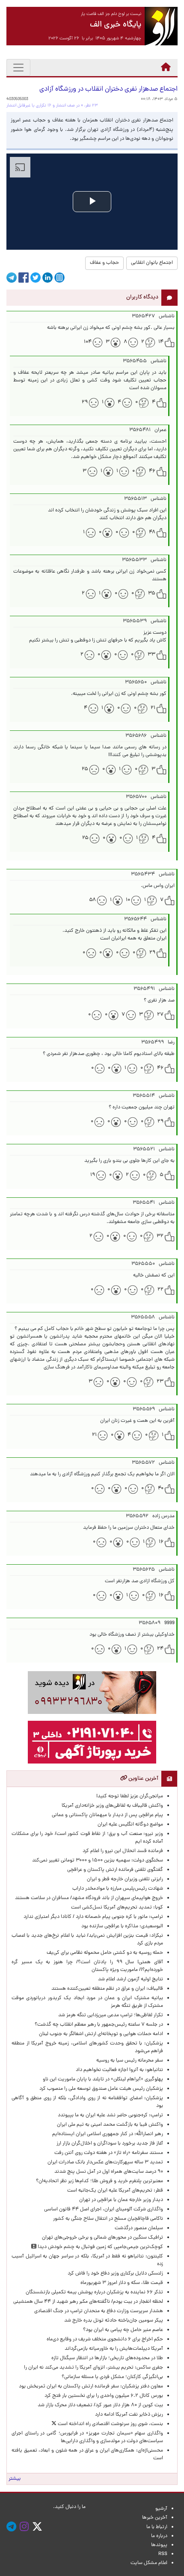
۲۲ (160, 1290)
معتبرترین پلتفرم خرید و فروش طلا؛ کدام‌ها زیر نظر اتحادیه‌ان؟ (99, 2181)
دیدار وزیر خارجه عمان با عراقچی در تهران (121, 2200)
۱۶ (161, 1542)
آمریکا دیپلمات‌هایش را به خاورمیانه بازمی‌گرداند (114, 2349)
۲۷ (160, 1015)
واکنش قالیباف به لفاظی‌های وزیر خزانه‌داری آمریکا (112, 1806)
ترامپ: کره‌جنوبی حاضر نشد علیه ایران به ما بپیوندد (110, 2115)
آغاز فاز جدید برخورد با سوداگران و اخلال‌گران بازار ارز (110, 2144)
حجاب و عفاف (104, 263)
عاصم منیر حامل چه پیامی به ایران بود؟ (123, 2330)
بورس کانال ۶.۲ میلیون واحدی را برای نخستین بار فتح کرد (104, 2396)
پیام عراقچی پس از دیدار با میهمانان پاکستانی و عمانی (107, 1815)
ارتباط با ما (157, 2527)
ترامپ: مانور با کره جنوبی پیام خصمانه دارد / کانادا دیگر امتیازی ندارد (93, 1917)
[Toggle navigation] (18, 68)
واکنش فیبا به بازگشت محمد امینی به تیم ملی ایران (110, 2125)
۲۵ (85, 769)
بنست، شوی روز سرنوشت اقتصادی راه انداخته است (110, 2424)
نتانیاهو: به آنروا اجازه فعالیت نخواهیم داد (119, 2070)
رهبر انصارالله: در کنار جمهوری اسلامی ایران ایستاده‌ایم (108, 2134)
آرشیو (161, 2509)
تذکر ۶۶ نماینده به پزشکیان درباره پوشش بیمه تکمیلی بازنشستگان (94, 2292)
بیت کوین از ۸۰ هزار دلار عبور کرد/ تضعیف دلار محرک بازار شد (100, 2405)
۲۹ (85, 402)
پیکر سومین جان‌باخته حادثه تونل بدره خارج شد (114, 2321)
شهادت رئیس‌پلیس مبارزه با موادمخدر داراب (118, 1889)
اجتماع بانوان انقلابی (152, 263)
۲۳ (160, 1382)
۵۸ (92, 900)
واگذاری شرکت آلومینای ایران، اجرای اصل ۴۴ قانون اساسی (102, 2210)
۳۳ (151, 655)
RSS (163, 2554)
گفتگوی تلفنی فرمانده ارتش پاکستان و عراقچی (115, 1870)
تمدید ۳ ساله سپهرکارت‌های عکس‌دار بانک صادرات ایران (105, 2162)
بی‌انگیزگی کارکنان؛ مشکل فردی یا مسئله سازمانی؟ (112, 2377)
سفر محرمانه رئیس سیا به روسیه (130, 2061)
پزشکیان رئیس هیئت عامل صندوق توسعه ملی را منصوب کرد (101, 2089)
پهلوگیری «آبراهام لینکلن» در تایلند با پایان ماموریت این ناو (103, 2080)
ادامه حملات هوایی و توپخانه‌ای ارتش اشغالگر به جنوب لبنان (101, 2034)
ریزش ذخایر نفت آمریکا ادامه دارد (129, 2415)
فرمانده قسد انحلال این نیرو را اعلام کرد (123, 1851)
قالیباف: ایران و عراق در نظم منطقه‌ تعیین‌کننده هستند (107, 1989)
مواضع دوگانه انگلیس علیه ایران (130, 1825)
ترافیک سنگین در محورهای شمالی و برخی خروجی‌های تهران (102, 2238)
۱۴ (161, 342)
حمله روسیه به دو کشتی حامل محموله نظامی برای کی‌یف (105, 1953)
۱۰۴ (88, 342)
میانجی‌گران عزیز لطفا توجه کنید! (130, 1796)
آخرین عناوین (143, 1779)
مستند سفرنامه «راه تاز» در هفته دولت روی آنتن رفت (109, 2153)
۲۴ (160, 1649)
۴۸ (152, 532)
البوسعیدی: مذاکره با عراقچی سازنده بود (122, 1926)
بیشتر (15, 2479)
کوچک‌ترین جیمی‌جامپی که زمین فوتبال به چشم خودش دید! (100, 2247)
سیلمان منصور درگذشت (139, 2228)
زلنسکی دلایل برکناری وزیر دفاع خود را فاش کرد (115, 2274)
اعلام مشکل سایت (149, 2563)
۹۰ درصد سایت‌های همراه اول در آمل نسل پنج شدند (109, 2172)
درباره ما (159, 2536)
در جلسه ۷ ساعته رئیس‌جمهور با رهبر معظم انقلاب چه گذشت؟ (99, 2025)
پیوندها (159, 2545)
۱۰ (128, 900)
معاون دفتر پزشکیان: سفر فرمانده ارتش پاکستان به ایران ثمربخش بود (91, 2387)
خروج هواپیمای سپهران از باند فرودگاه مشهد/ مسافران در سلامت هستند (89, 1898)
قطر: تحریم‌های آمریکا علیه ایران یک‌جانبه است (115, 2191)
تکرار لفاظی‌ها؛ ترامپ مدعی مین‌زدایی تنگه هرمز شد (111, 2015)
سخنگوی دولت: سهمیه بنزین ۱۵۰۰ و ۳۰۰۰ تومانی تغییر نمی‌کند (98, 1861)
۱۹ (93, 1175)
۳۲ (160, 1236)
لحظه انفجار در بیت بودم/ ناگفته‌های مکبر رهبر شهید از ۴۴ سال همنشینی (88, 2302)
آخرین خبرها (155, 2518)
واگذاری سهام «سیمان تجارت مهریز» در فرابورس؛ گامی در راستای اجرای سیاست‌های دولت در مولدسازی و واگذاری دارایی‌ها (87, 2437)
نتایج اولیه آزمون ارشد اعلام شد (131, 1979)
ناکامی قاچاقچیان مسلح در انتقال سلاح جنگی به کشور (108, 2219)
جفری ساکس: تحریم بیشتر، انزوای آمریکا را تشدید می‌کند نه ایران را (93, 2368)
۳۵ (152, 594)
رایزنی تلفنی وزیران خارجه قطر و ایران (125, 1879)
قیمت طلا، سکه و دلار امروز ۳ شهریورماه (122, 2283)
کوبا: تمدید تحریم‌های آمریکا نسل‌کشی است (117, 1908)
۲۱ (153, 708)
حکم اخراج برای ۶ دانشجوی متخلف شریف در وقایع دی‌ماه (105, 2340)
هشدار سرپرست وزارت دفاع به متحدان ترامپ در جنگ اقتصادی (99, 2311)
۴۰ (161, 1489)
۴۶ (152, 471)
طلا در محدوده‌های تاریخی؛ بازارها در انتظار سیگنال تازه (107, 2358)
